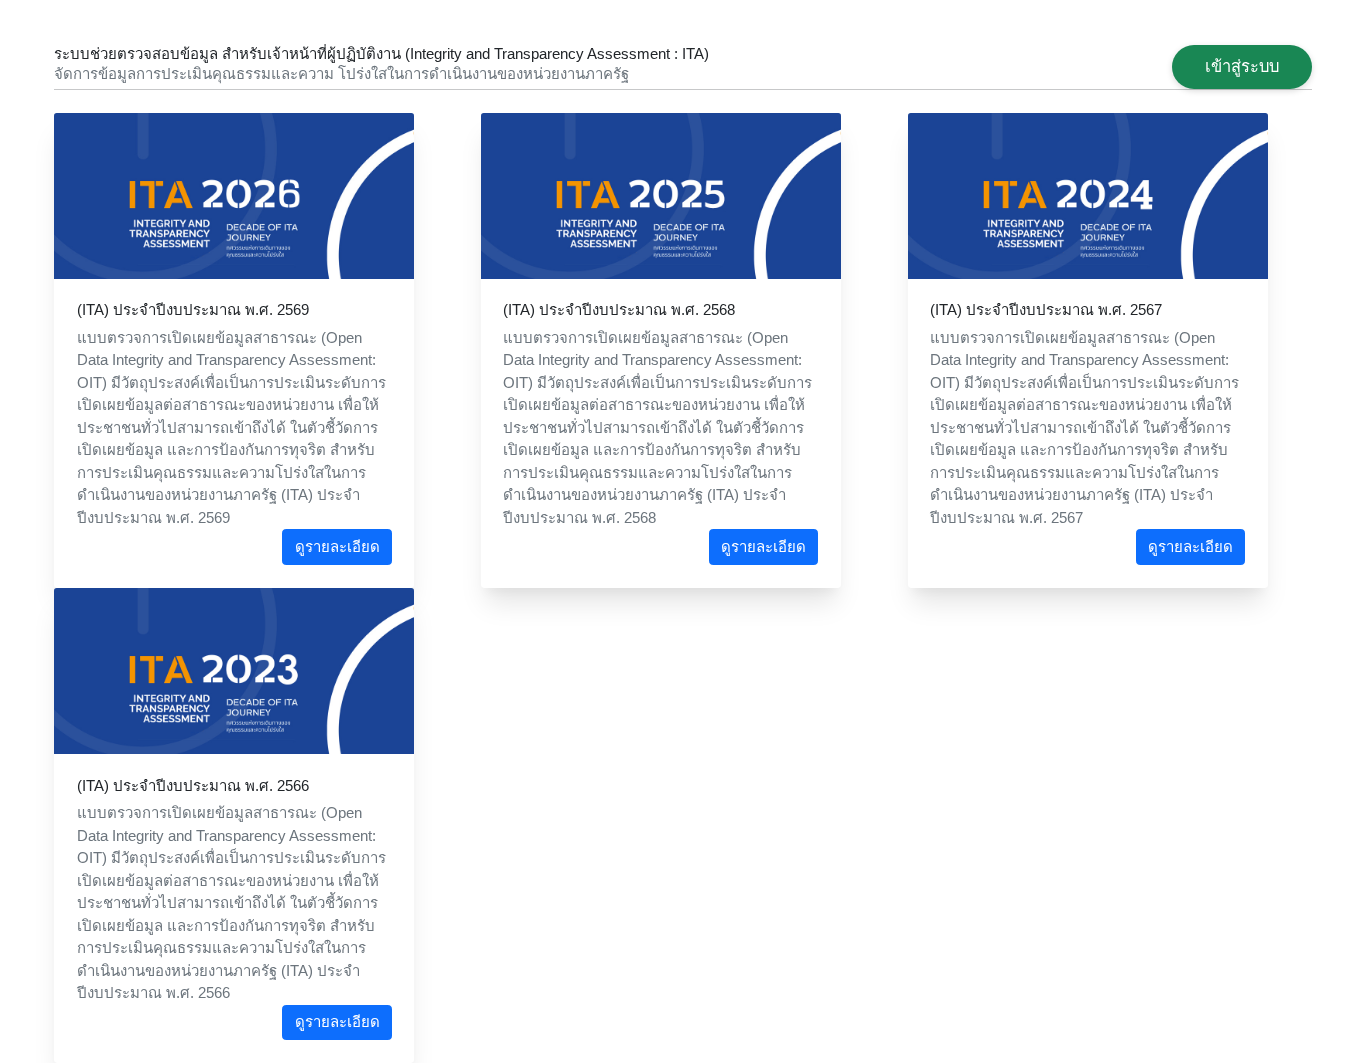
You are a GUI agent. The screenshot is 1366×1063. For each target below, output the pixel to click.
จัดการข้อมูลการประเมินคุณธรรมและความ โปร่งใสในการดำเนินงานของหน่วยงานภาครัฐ (341, 73)
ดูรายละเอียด (337, 546)
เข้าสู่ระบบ (1242, 66)
